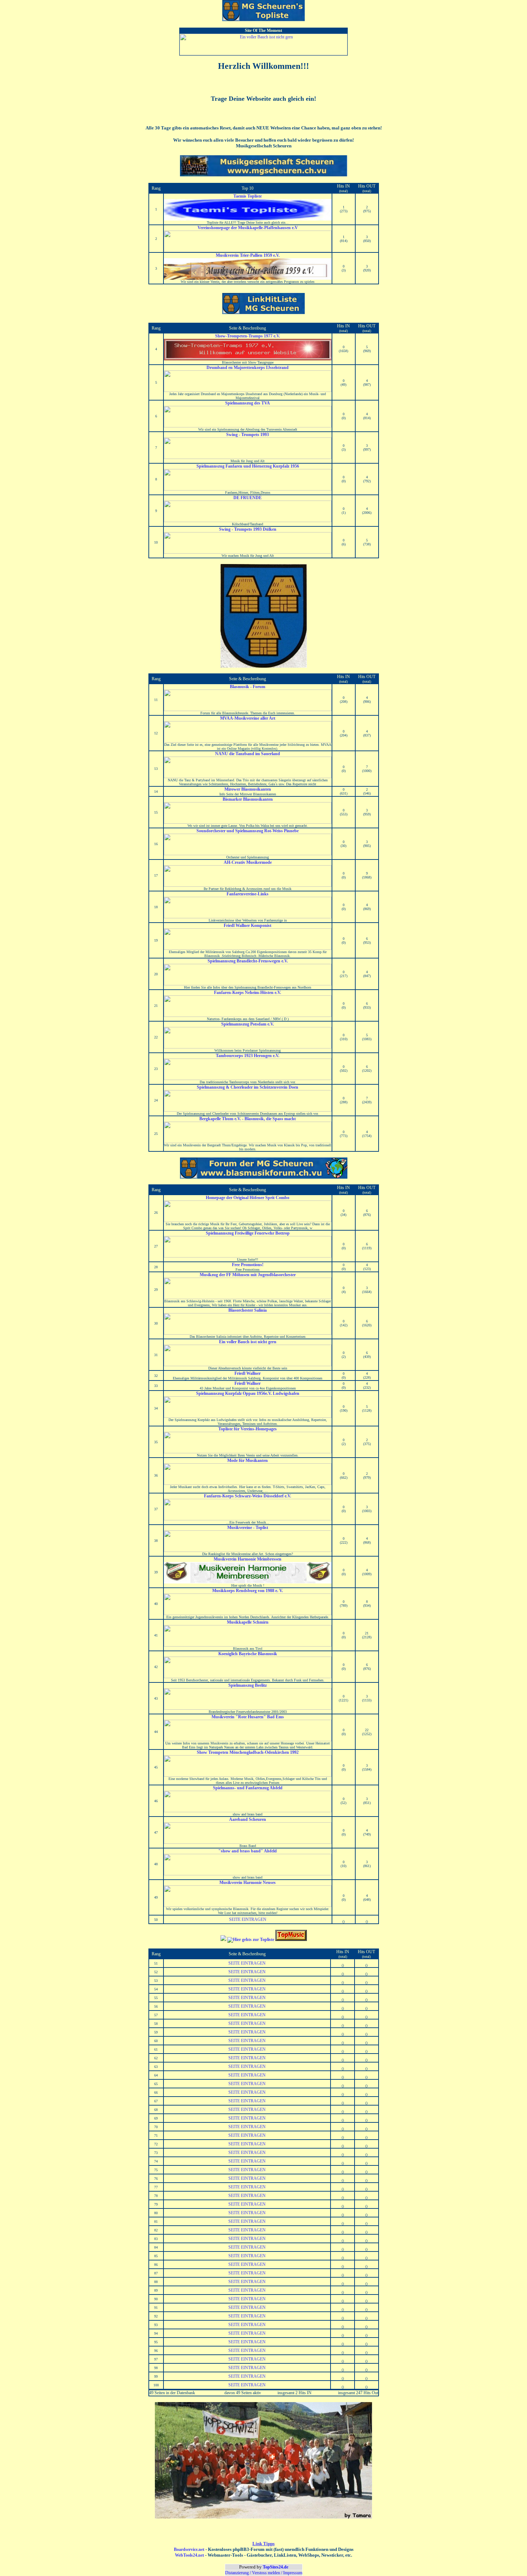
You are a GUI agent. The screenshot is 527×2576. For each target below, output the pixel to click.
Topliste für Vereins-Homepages (248, 1429)
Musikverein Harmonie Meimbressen (248, 1559)
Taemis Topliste (248, 196)
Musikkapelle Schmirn (248, 1622)
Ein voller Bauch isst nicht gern (248, 1342)
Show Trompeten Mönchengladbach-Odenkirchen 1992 (248, 1752)
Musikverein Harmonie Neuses (248, 1883)
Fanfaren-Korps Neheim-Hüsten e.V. (248, 993)
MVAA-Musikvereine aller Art (248, 718)
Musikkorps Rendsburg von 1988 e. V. (248, 1591)
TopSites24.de (276, 2567)
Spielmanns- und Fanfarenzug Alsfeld (248, 1788)
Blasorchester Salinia (248, 1310)
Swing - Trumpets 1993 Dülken (248, 529)
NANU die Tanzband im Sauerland (248, 754)
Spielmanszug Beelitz (248, 1685)
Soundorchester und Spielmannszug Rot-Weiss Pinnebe (248, 831)
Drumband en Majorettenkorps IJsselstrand (248, 368)
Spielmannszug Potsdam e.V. (248, 1024)
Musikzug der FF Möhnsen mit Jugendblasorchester (248, 1275)
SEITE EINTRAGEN (248, 1919)
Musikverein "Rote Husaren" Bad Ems (248, 1717)
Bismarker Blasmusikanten (248, 799)
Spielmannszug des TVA (248, 403)
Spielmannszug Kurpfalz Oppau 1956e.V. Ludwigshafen (248, 1393)
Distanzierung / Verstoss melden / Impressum (264, 2573)
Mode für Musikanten (248, 1460)
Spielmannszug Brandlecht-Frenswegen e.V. (248, 961)
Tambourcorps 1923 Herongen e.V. (248, 1056)
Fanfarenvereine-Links (248, 894)
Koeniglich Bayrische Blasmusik (248, 1654)
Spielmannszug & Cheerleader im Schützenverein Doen (248, 1087)
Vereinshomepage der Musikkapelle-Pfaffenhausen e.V (248, 228)
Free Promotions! (248, 1265)
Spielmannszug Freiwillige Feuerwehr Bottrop (248, 1233)
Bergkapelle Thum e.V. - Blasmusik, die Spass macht (248, 1119)
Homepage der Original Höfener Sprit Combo (248, 1198)
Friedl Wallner (248, 1373)
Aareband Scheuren (248, 1819)
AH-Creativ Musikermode (248, 862)
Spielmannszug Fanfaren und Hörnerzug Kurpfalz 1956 (248, 466)
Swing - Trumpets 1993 (248, 435)
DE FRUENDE (248, 498)
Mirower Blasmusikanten (248, 789)
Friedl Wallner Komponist (248, 925)
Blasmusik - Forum (248, 687)
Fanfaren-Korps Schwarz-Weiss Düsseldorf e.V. (248, 1496)
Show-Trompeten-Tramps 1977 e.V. (248, 336)
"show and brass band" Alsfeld (248, 1851)
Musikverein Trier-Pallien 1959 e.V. (248, 255)
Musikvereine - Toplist (248, 1528)
